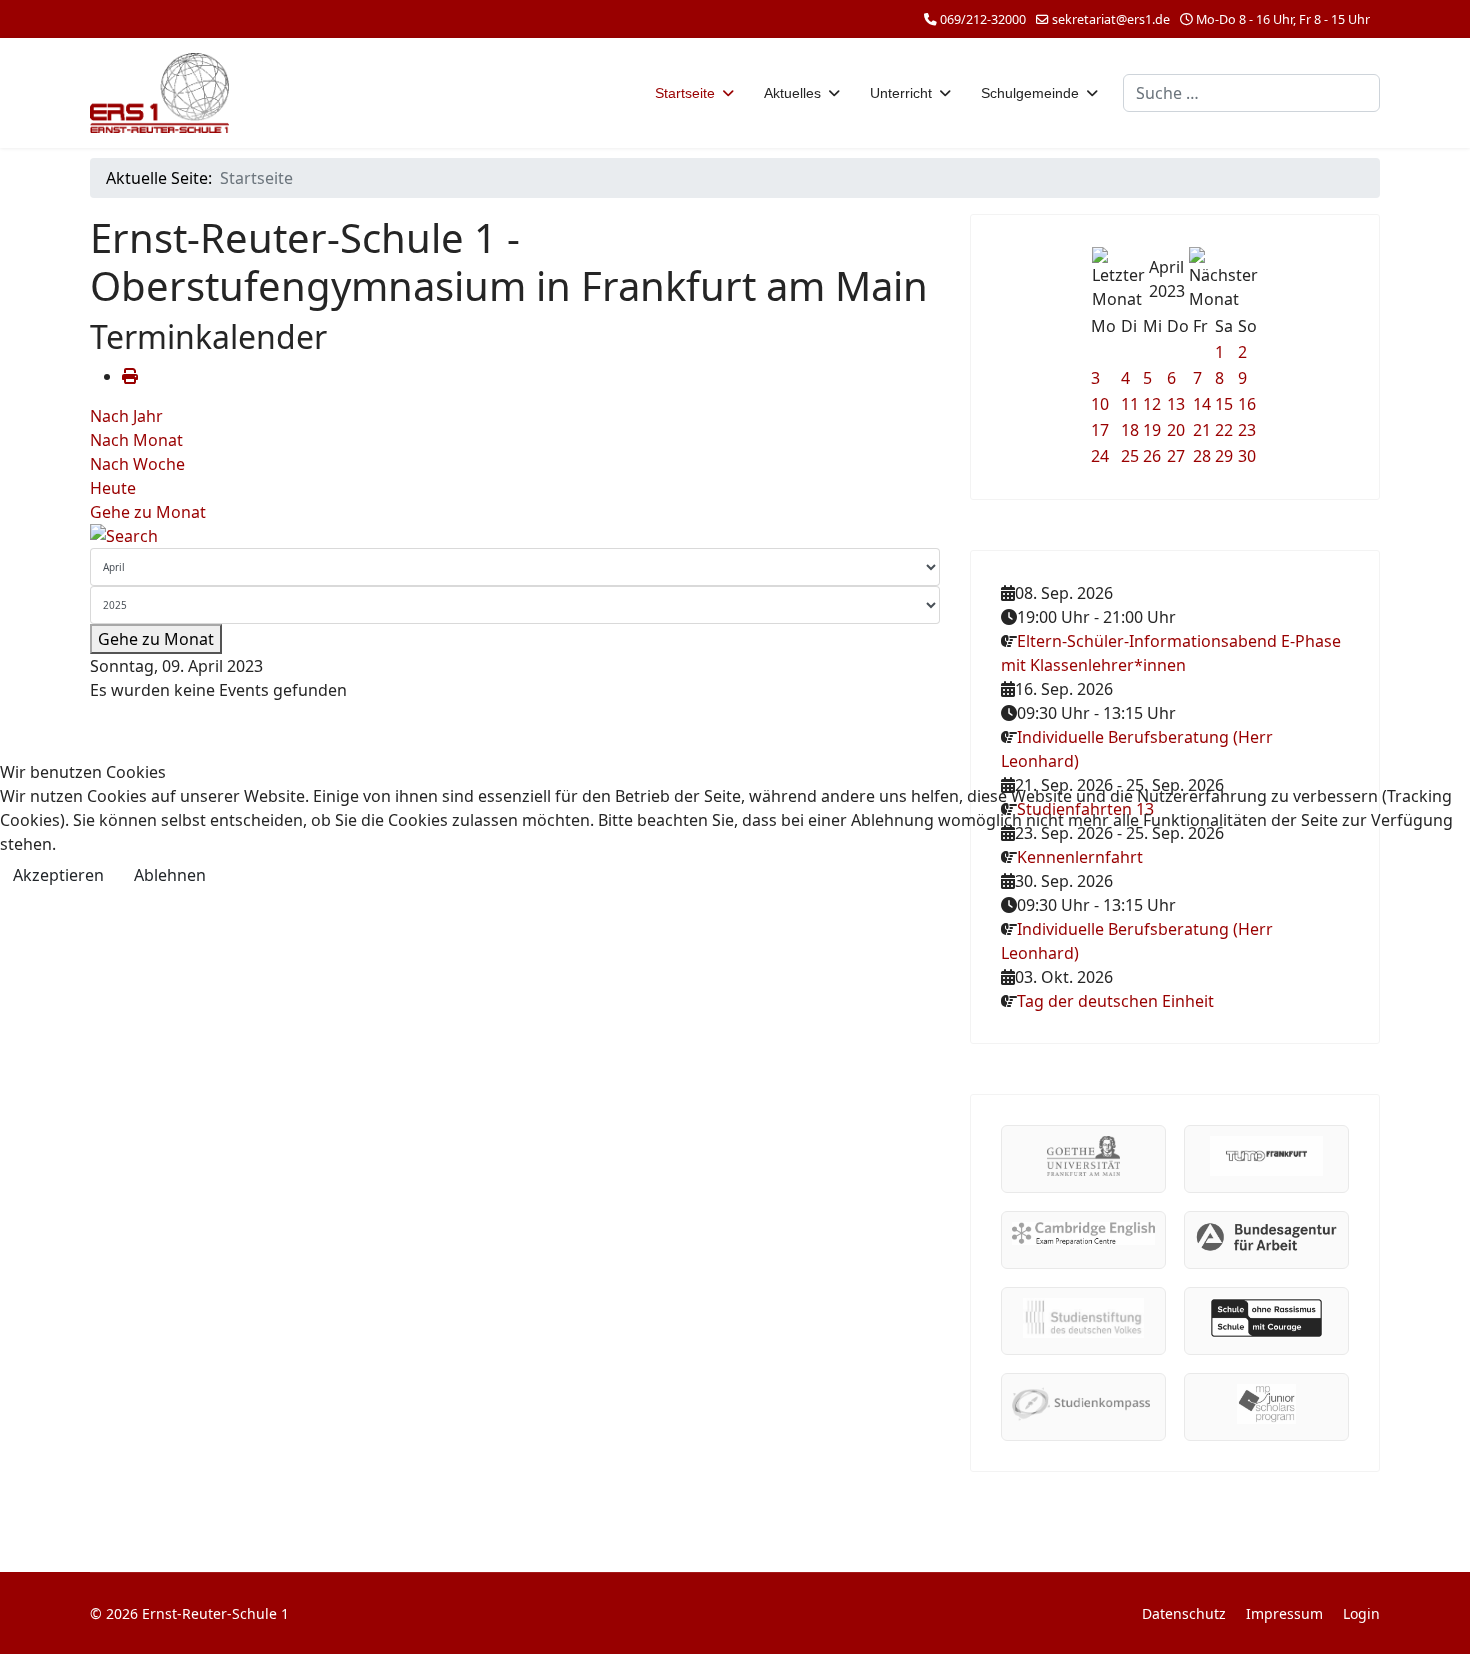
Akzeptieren (58, 875)
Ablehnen (170, 875)
